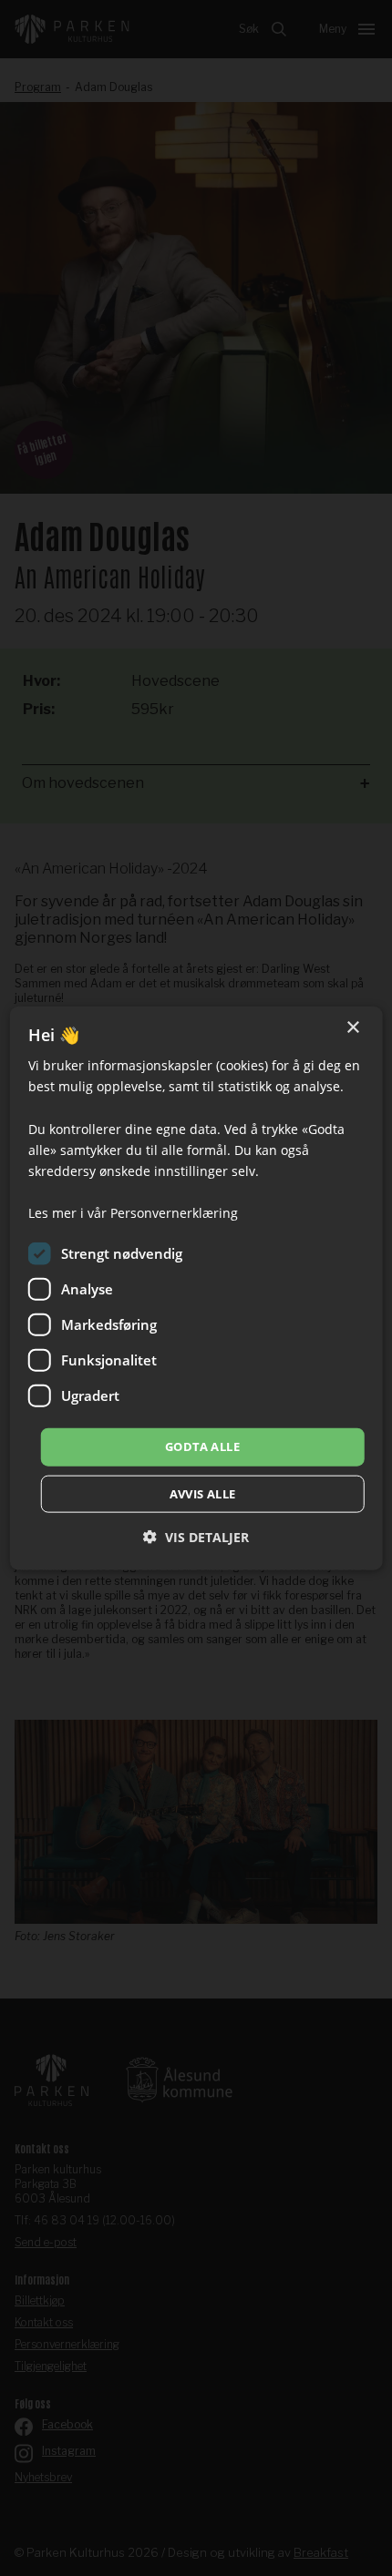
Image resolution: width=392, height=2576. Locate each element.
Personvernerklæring (174, 1213)
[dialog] (196, 1288)
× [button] (352, 1028)
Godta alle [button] (202, 1446)
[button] (196, 1536)
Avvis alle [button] (203, 1493)
